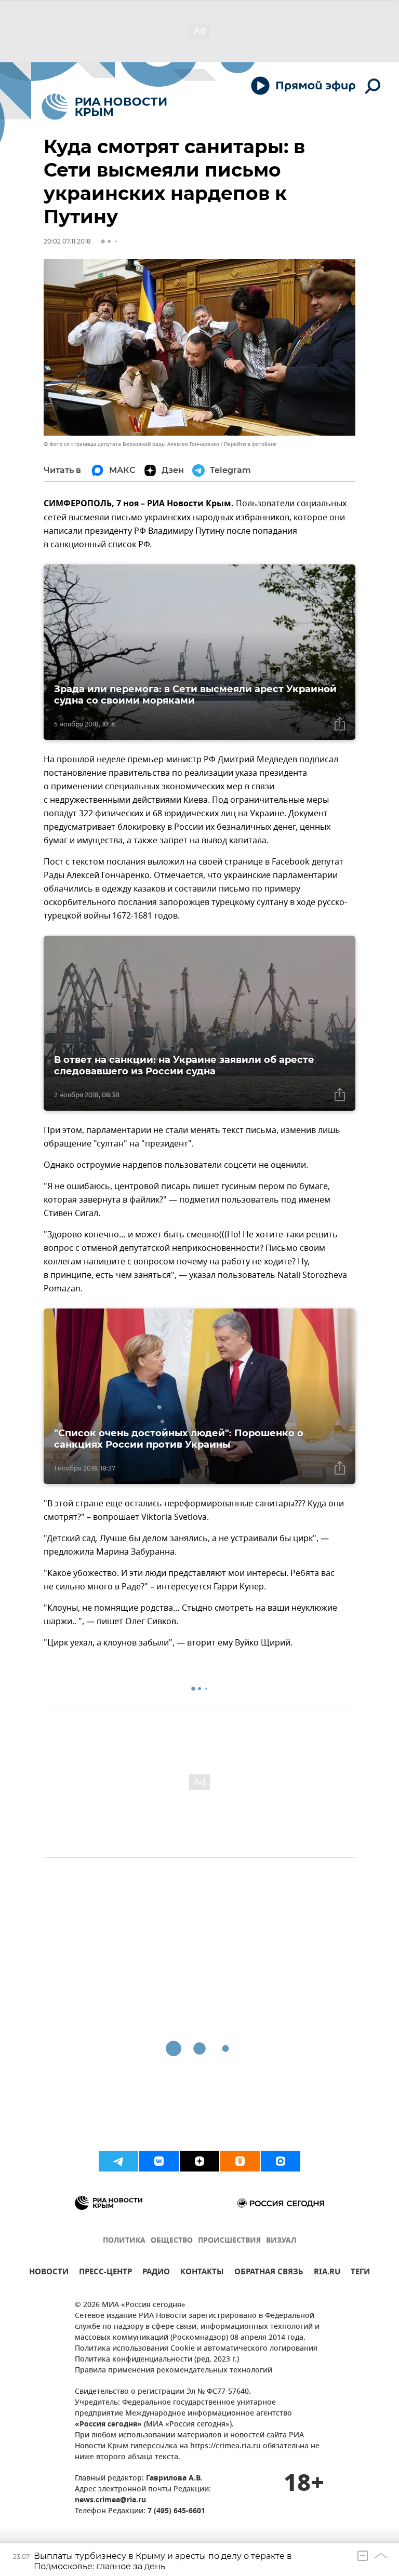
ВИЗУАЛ (281, 2241)
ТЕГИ (360, 2273)
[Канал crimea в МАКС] (281, 2161)
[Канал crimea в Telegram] (118, 2161)
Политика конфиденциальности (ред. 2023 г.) (157, 2360)
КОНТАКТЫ (202, 2273)
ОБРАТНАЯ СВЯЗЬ (269, 2273)
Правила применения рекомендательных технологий (174, 2371)
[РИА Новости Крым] (104, 107)
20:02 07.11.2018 (67, 241)
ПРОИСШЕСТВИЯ (229, 2241)
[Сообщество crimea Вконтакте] (159, 2161)
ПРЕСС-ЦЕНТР (105, 2273)
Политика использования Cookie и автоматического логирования (196, 2349)
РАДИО (156, 2273)
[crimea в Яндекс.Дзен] (199, 2161)
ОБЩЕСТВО (172, 2241)
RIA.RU (327, 2273)
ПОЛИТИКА (124, 2241)
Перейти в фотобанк (250, 444)
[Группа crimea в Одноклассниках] (240, 2161)
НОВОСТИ (49, 2273)
